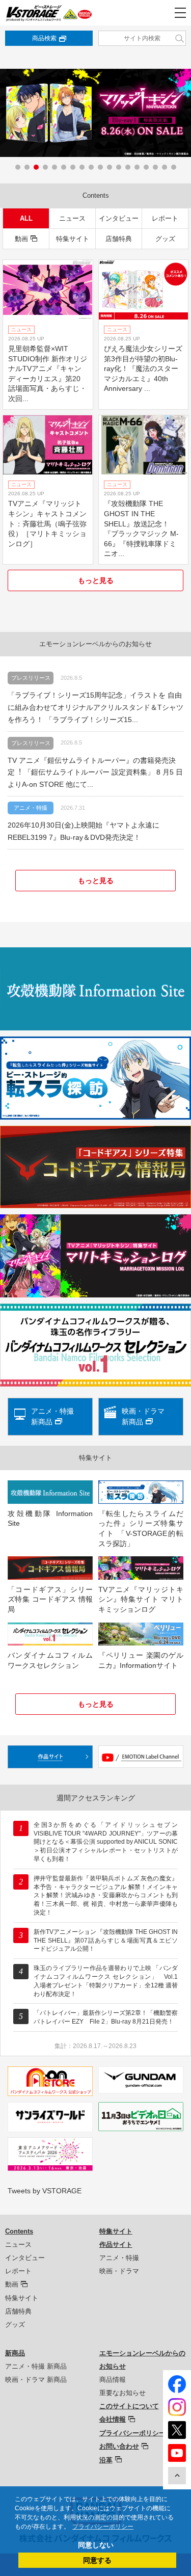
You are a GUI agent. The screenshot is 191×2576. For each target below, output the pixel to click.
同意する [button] (97, 2560)
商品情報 (113, 2380)
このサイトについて (129, 2406)
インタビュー (119, 218)
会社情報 (113, 2419)
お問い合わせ (119, 2446)
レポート (165, 218)
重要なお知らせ (122, 2393)
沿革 (106, 2460)
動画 (21, 239)
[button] (18, 167)
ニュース (72, 218)
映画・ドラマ (119, 2271)
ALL (26, 218)
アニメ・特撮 (119, 2258)
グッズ (165, 239)
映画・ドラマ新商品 (143, 1416)
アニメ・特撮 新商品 (36, 2366)
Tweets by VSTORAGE (45, 2191)
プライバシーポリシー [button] (103, 2527)
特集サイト (73, 239)
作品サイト (116, 2245)
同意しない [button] (96, 2545)
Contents (19, 2231)
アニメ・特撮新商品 (52, 1416)
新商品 (15, 2353)
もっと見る (96, 580)
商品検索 (44, 38)
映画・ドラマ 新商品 (36, 2380)
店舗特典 (119, 239)
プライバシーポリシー (132, 2433)
